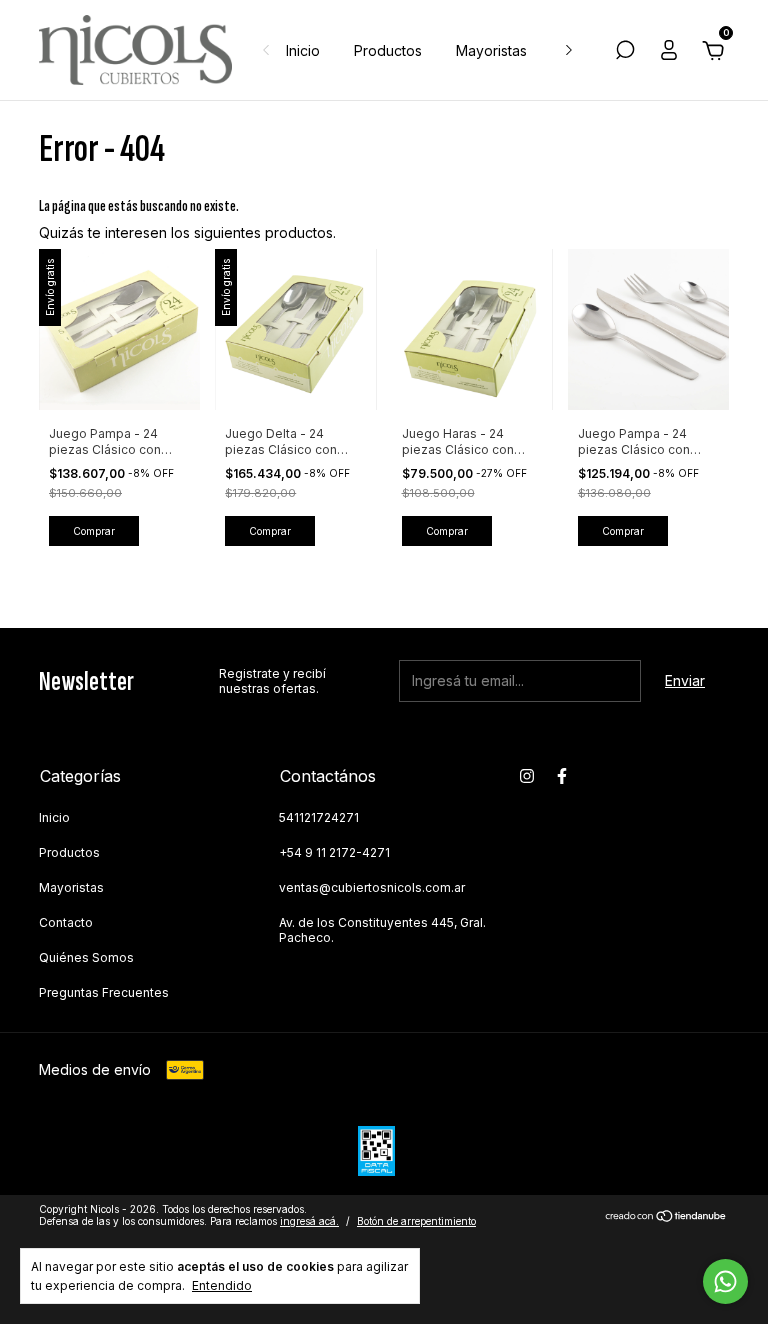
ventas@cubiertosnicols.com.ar (372, 887)
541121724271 (319, 817)
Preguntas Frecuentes (104, 992)
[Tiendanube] (666, 1217)
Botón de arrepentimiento (416, 1221)
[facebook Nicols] (562, 776)
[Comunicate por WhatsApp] (725, 1281)
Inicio (303, 50)
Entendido (222, 1285)
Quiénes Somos (86, 957)
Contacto (66, 922)
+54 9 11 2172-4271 (334, 852)
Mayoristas (491, 50)
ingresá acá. (309, 1221)
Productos (388, 50)
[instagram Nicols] (527, 776)
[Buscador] (625, 52)
